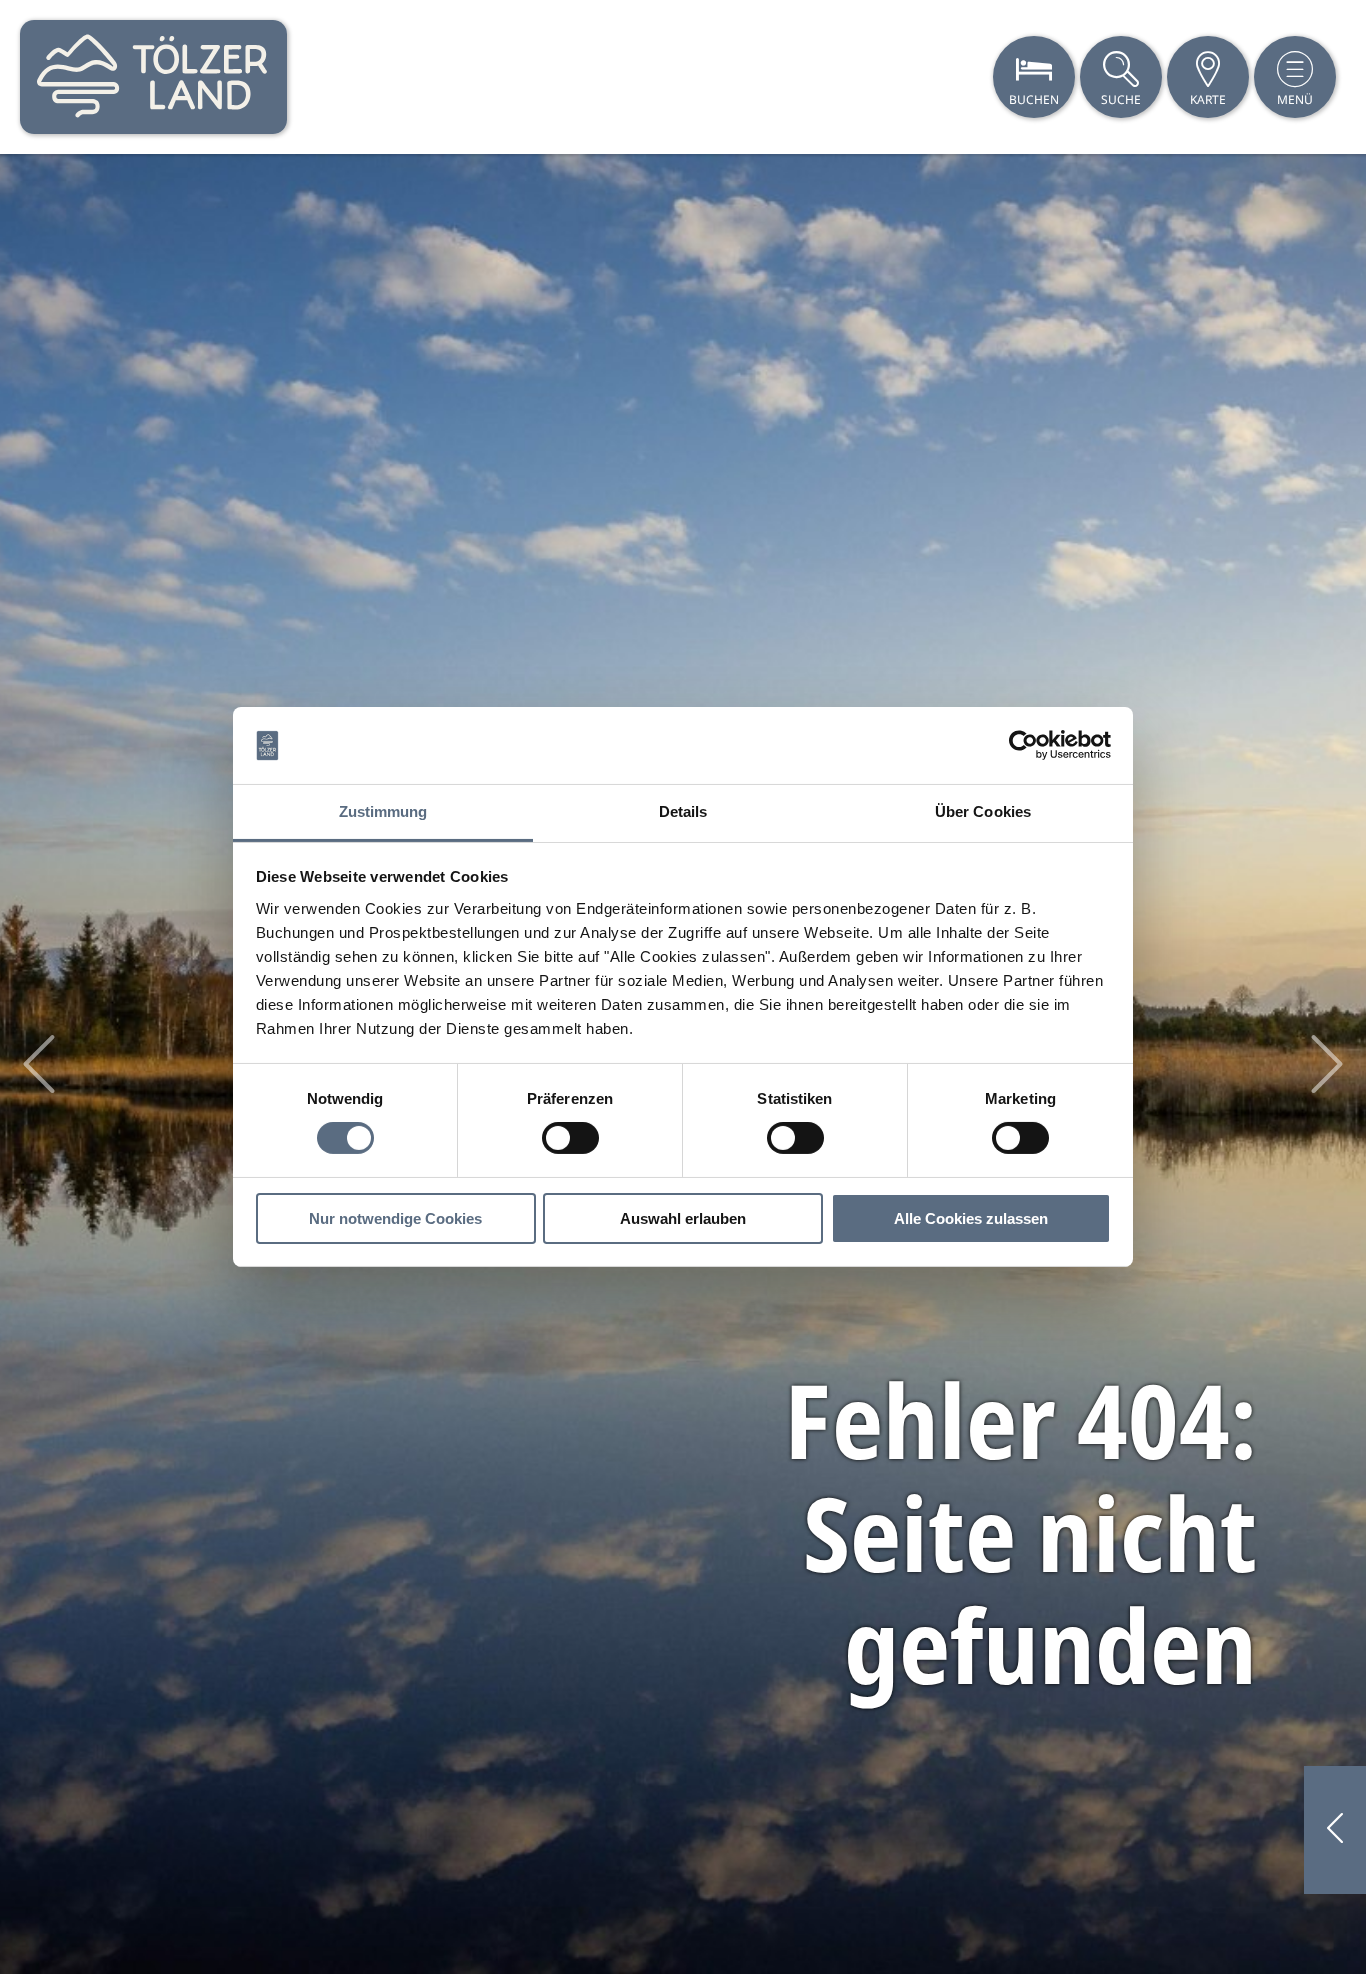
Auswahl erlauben (683, 1218)
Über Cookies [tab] (983, 811)
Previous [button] (39, 1064)
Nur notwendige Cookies (395, 1218)
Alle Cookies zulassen (971, 1218)
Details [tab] (683, 811)
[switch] (570, 1138)
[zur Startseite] (153, 77)
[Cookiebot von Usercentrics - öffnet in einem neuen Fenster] (1023, 745)
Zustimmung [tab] (383, 811)
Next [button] (1327, 1064)
